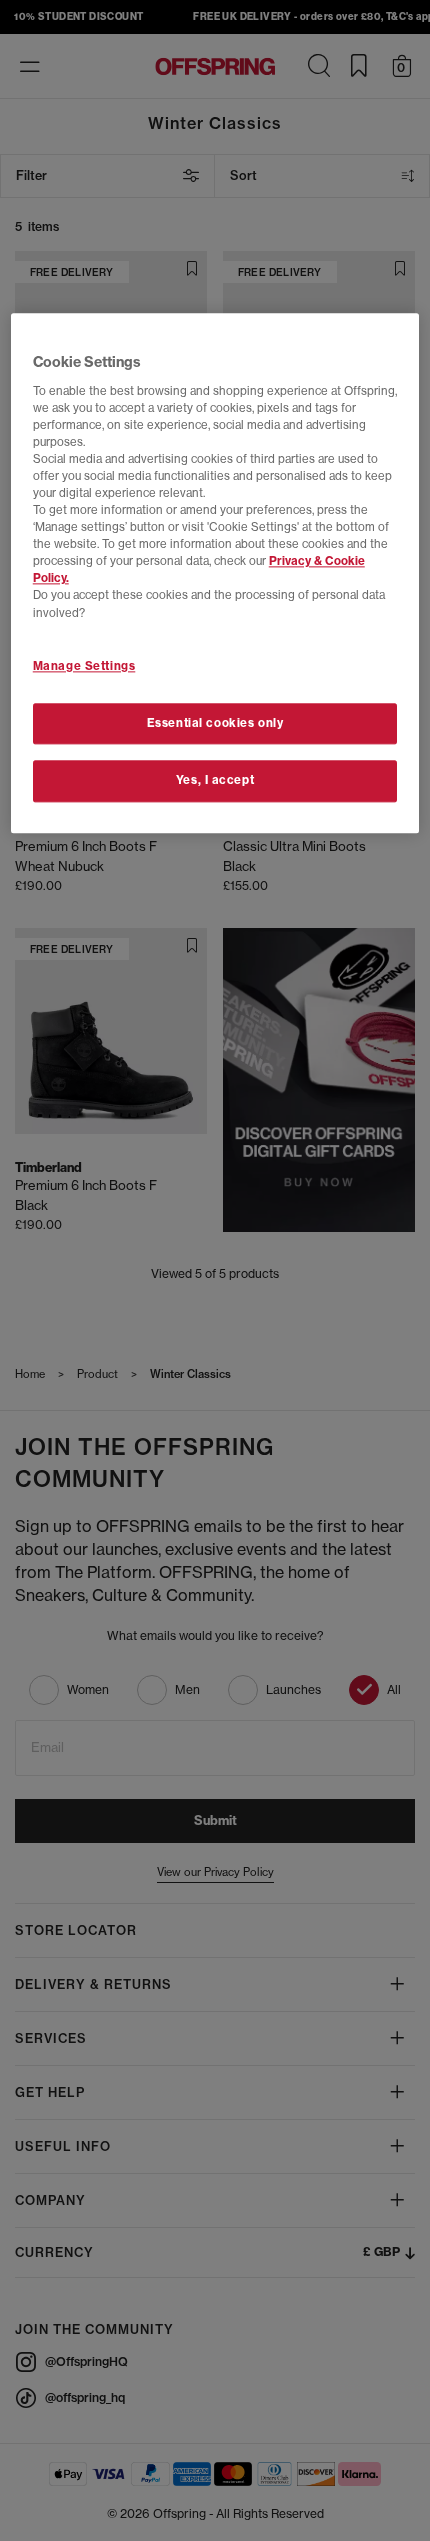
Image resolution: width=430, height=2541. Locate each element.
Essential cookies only (215, 723)
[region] (215, 574)
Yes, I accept (215, 781)
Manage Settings (84, 666)
